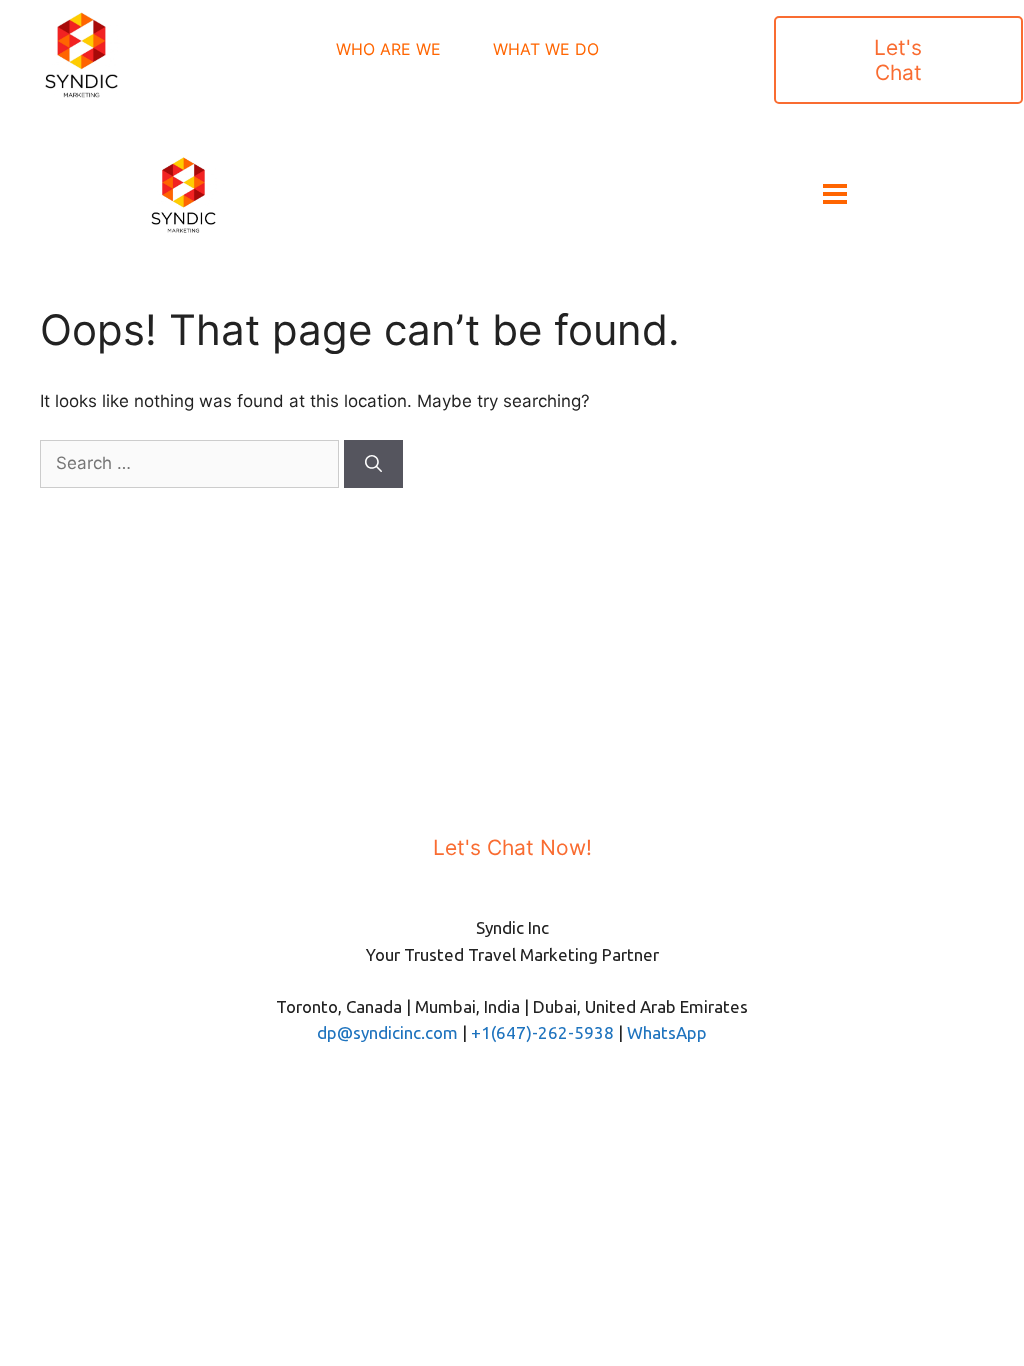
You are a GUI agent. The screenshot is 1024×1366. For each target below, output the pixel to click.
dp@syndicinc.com (387, 1032)
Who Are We (388, 49)
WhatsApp (667, 1032)
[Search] (373, 464)
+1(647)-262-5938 (542, 1032)
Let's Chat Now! (512, 847)
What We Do (546, 49)
